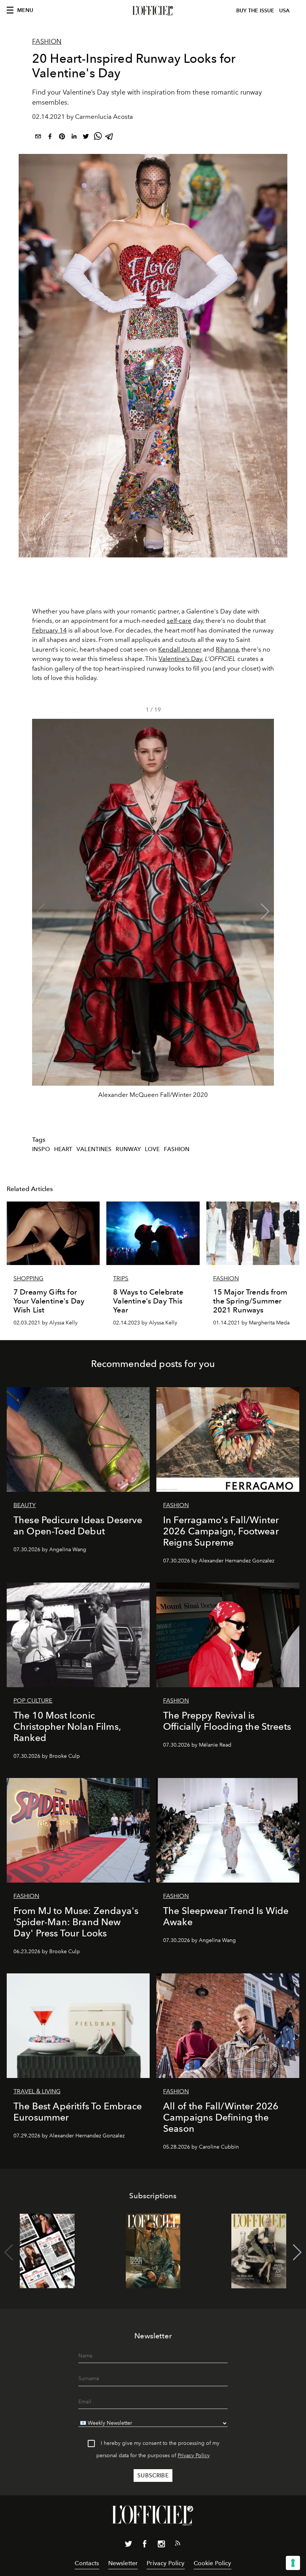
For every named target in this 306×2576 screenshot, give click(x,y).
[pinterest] (62, 138)
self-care (179, 621)
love (152, 1149)
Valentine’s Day (180, 659)
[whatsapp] (98, 138)
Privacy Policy (194, 2456)
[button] (265, 912)
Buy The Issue (255, 11)
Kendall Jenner (180, 649)
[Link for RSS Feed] (178, 2545)
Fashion (47, 41)
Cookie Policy (213, 2563)
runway (128, 1149)
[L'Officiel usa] (153, 11)
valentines (94, 1149)
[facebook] (50, 138)
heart (63, 1149)
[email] (38, 138)
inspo (41, 1149)
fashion (177, 1149)
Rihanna (227, 649)
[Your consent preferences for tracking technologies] (293, 2563)
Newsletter (123, 2563)
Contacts (87, 2563)
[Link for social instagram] (161, 2545)
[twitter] (86, 138)
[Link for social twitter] (128, 2545)
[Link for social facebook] (145, 2545)
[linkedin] (74, 138)
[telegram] (110, 138)
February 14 (49, 630)
